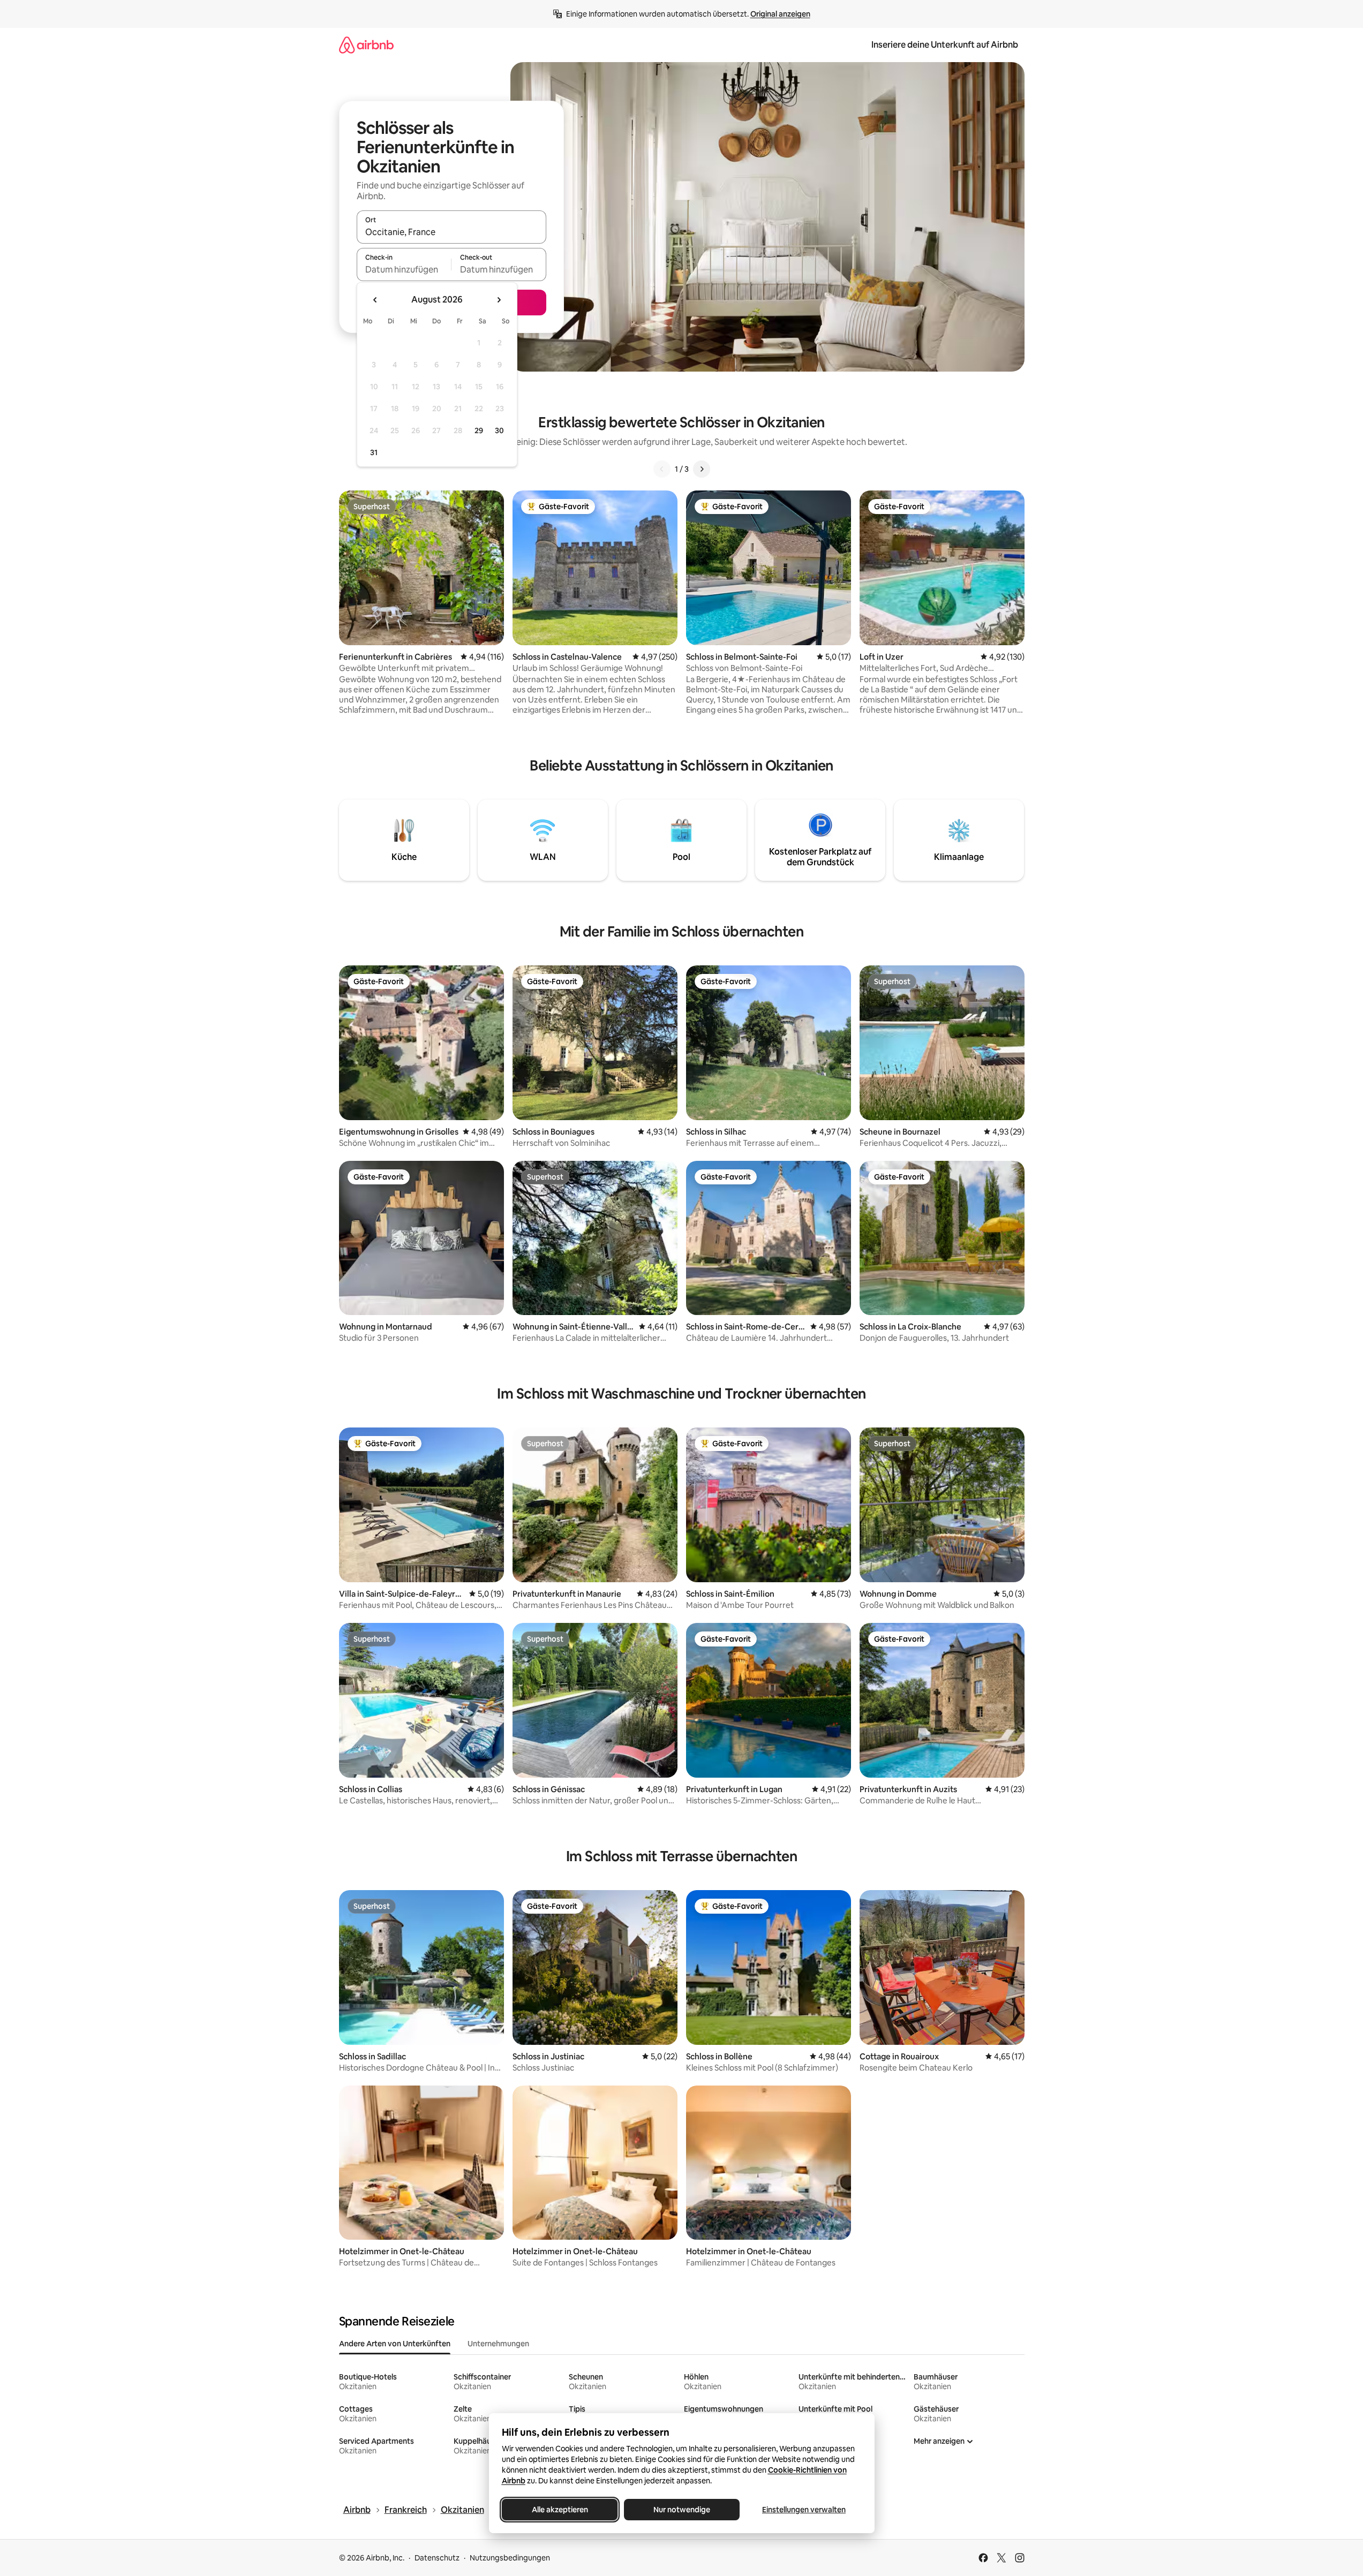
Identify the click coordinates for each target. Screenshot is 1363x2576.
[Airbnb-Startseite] (366, 45)
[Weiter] (702, 469)
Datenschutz (437, 2558)
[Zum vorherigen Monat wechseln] (375, 300)
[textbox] (404, 269)
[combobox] (451, 232)
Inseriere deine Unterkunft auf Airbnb (945, 45)
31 (374, 452)
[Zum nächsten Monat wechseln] (499, 300)
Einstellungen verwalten (804, 2510)
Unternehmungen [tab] (498, 2344)
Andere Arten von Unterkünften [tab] (395, 2344)
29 (479, 430)
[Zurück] (662, 469)
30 (499, 430)
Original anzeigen (780, 14)
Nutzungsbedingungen (510, 2558)
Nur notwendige (682, 2510)
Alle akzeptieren (559, 2510)
